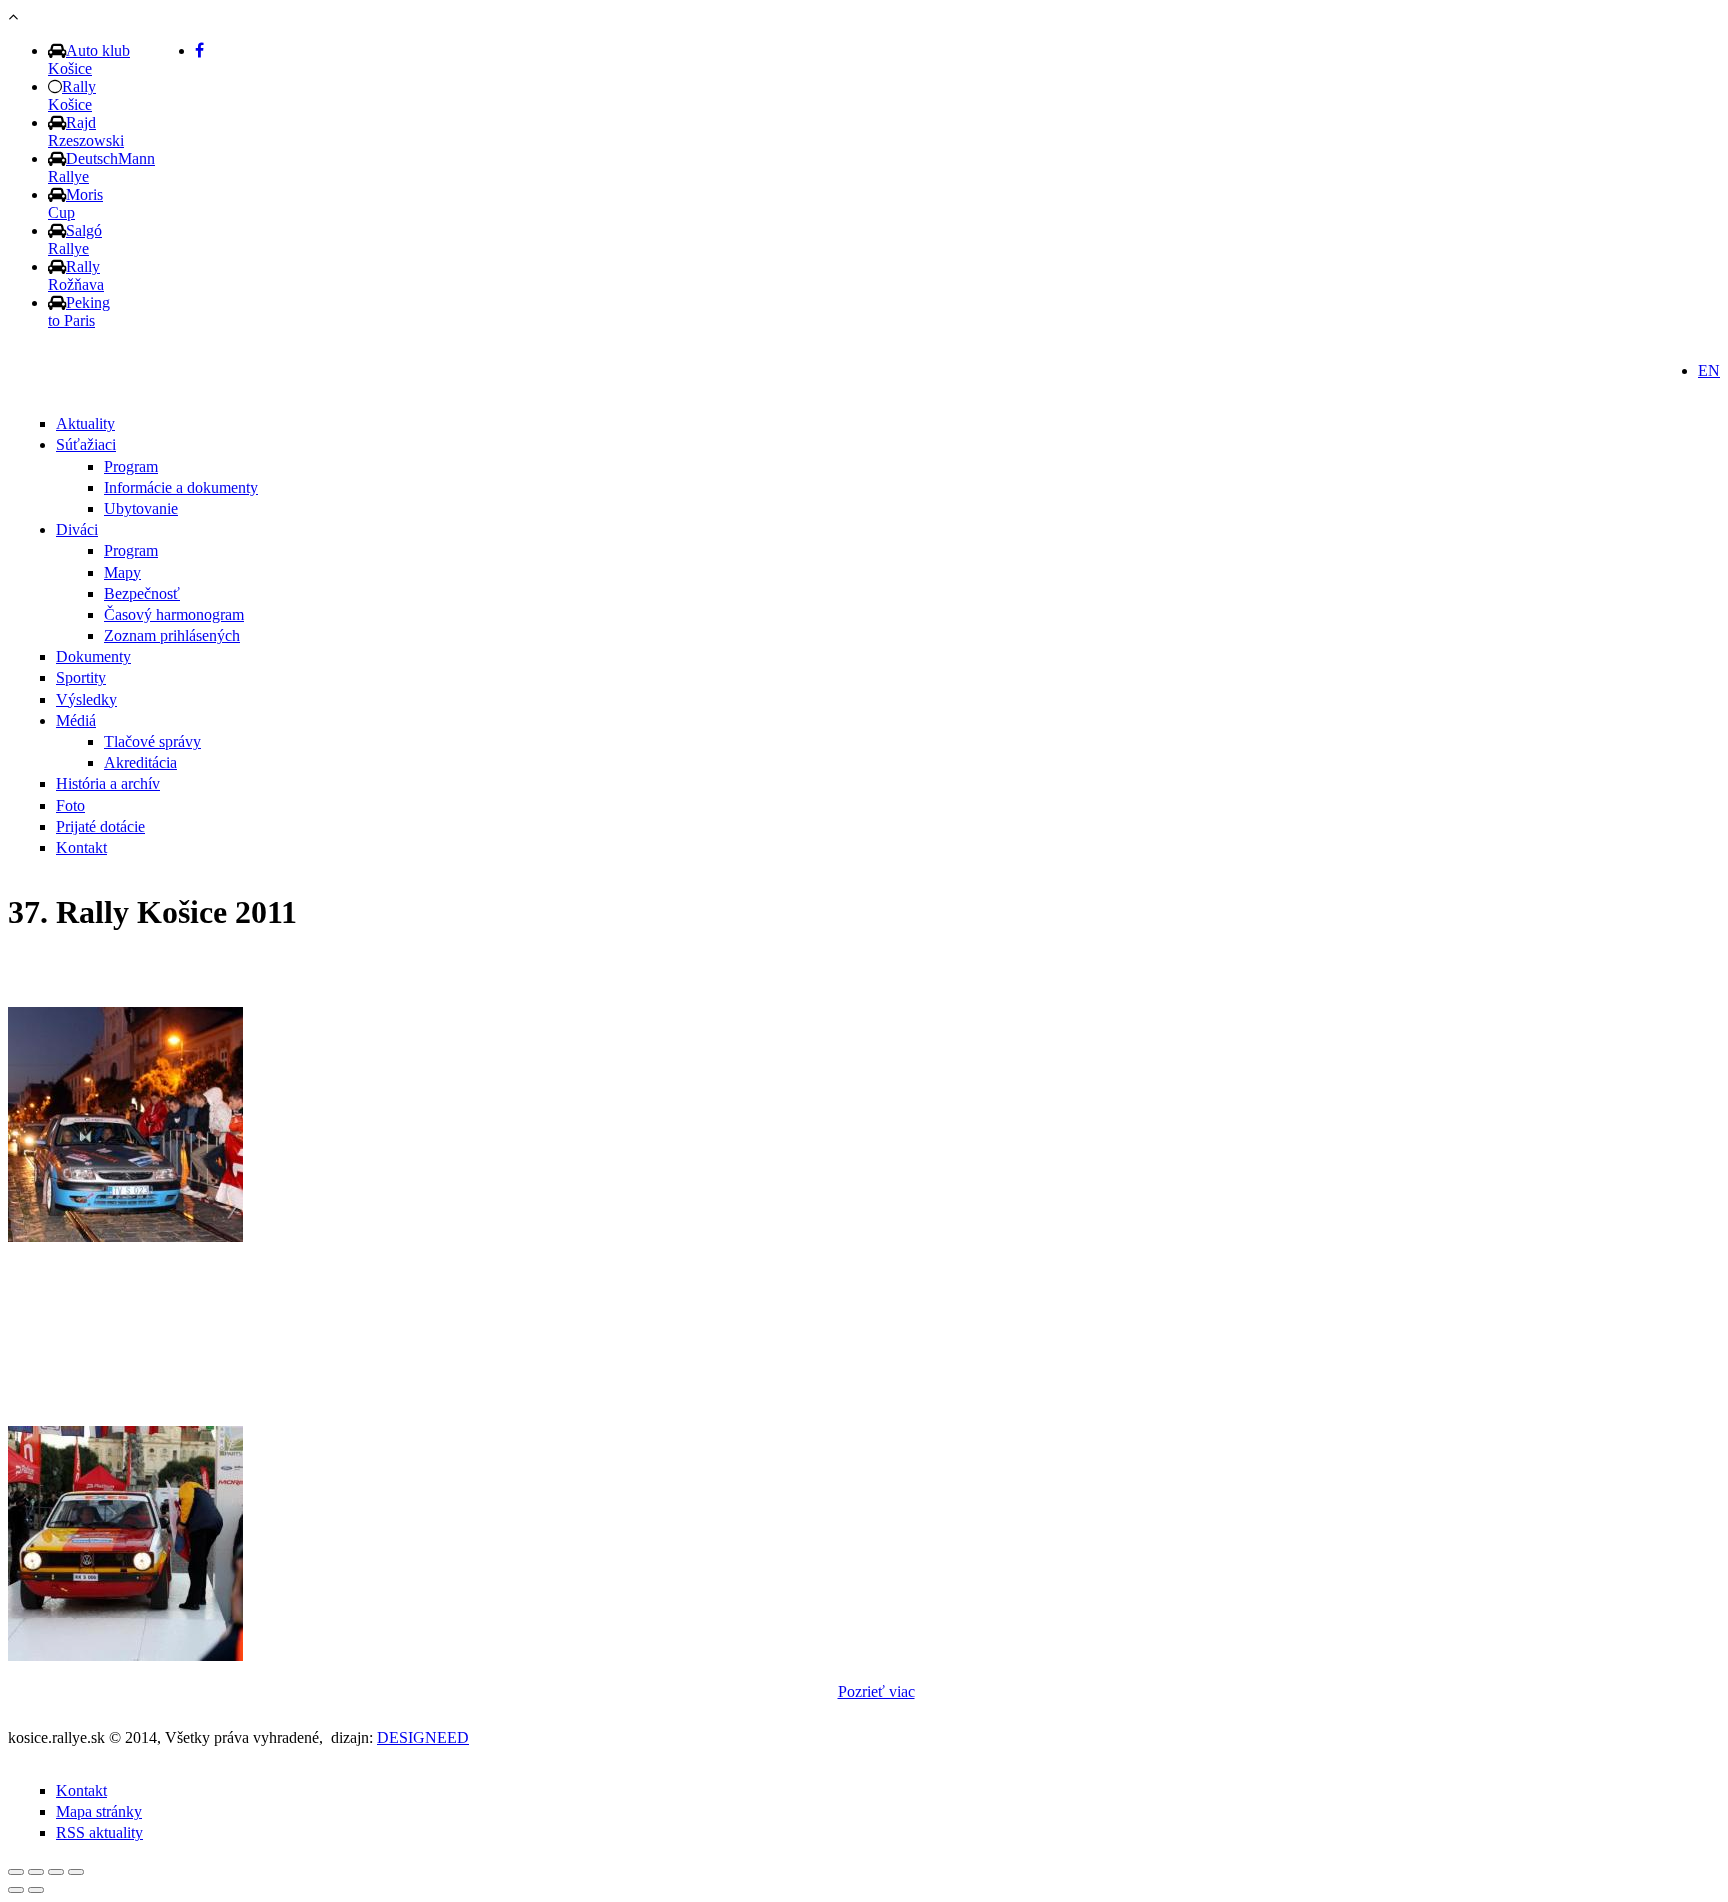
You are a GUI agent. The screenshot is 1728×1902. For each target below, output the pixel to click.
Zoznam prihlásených (172, 635)
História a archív (108, 783)
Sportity (81, 677)
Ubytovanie (141, 508)
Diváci (77, 529)
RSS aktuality (99, 1832)
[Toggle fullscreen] (56, 1872)
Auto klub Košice (89, 59)
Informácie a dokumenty (181, 487)
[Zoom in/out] (76, 1872)
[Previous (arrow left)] (16, 1890)
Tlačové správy (152, 741)
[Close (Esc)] (16, 1872)
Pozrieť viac (876, 1691)
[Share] (36, 1872)
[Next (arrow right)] (36, 1890)
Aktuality (85, 423)
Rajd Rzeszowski (86, 131)
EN (1709, 370)
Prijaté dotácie (100, 826)
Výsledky (86, 699)
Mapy (122, 572)
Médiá (76, 720)
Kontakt (81, 847)
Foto (70, 805)
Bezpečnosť (142, 593)
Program (131, 466)
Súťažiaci (86, 444)
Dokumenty (93, 656)
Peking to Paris (79, 311)
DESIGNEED (423, 1737)
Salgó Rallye (75, 239)
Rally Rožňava (76, 275)
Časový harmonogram (174, 614)
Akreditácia (140, 762)
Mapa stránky (99, 1811)
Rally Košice (72, 95)
